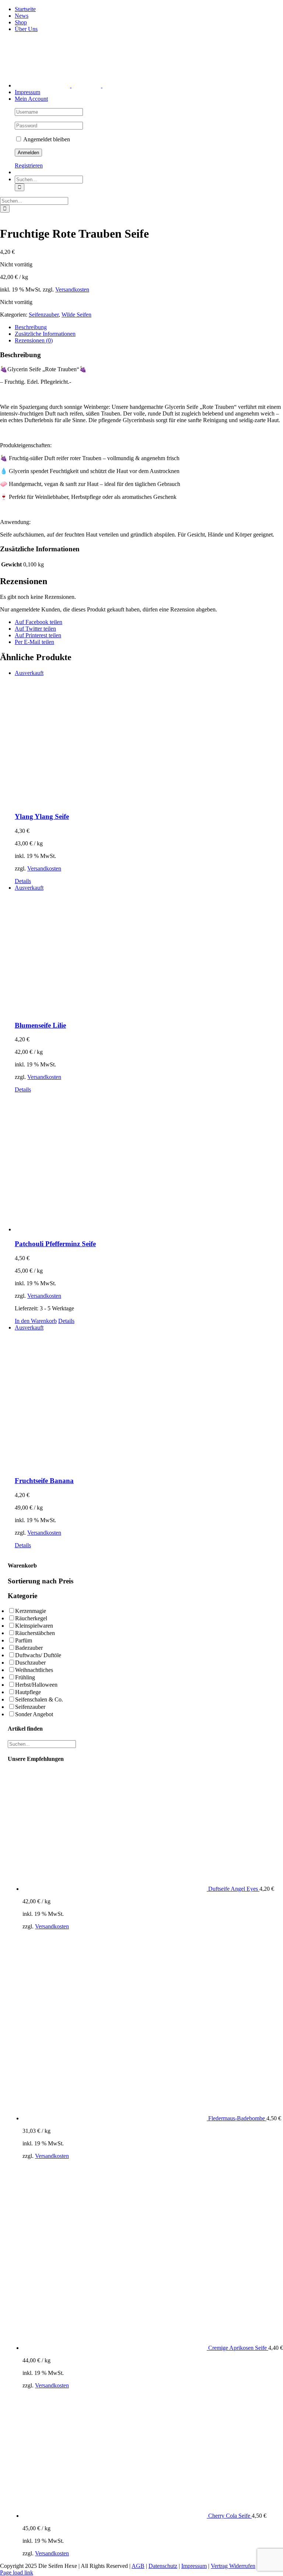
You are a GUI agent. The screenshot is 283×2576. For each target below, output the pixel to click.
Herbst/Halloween (36, 1685)
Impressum (194, 2566)
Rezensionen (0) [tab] (34, 340)
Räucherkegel (31, 1618)
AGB (138, 2566)
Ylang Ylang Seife (42, 816)
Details (23, 881)
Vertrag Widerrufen (233, 2566)
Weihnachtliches (34, 1670)
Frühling (25, 1677)
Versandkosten (72, 289)
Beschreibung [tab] (31, 327)
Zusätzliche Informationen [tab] (45, 334)
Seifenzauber (44, 315)
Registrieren (29, 165)
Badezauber (29, 1648)
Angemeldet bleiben (46, 139)
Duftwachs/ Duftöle (38, 1655)
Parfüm (24, 1640)
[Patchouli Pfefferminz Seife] (149, 1163)
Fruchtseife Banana (44, 1481)
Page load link (17, 2572)
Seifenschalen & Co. (39, 1699)
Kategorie (22, 1596)
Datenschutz (163, 2566)
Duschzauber (30, 1663)
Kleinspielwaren (34, 1626)
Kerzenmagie (31, 1611)
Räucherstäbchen (35, 1633)
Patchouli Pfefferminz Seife (55, 1244)
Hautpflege (28, 1692)
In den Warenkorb (36, 1321)
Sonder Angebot (34, 1714)
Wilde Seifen (76, 315)
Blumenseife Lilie (40, 1025)
